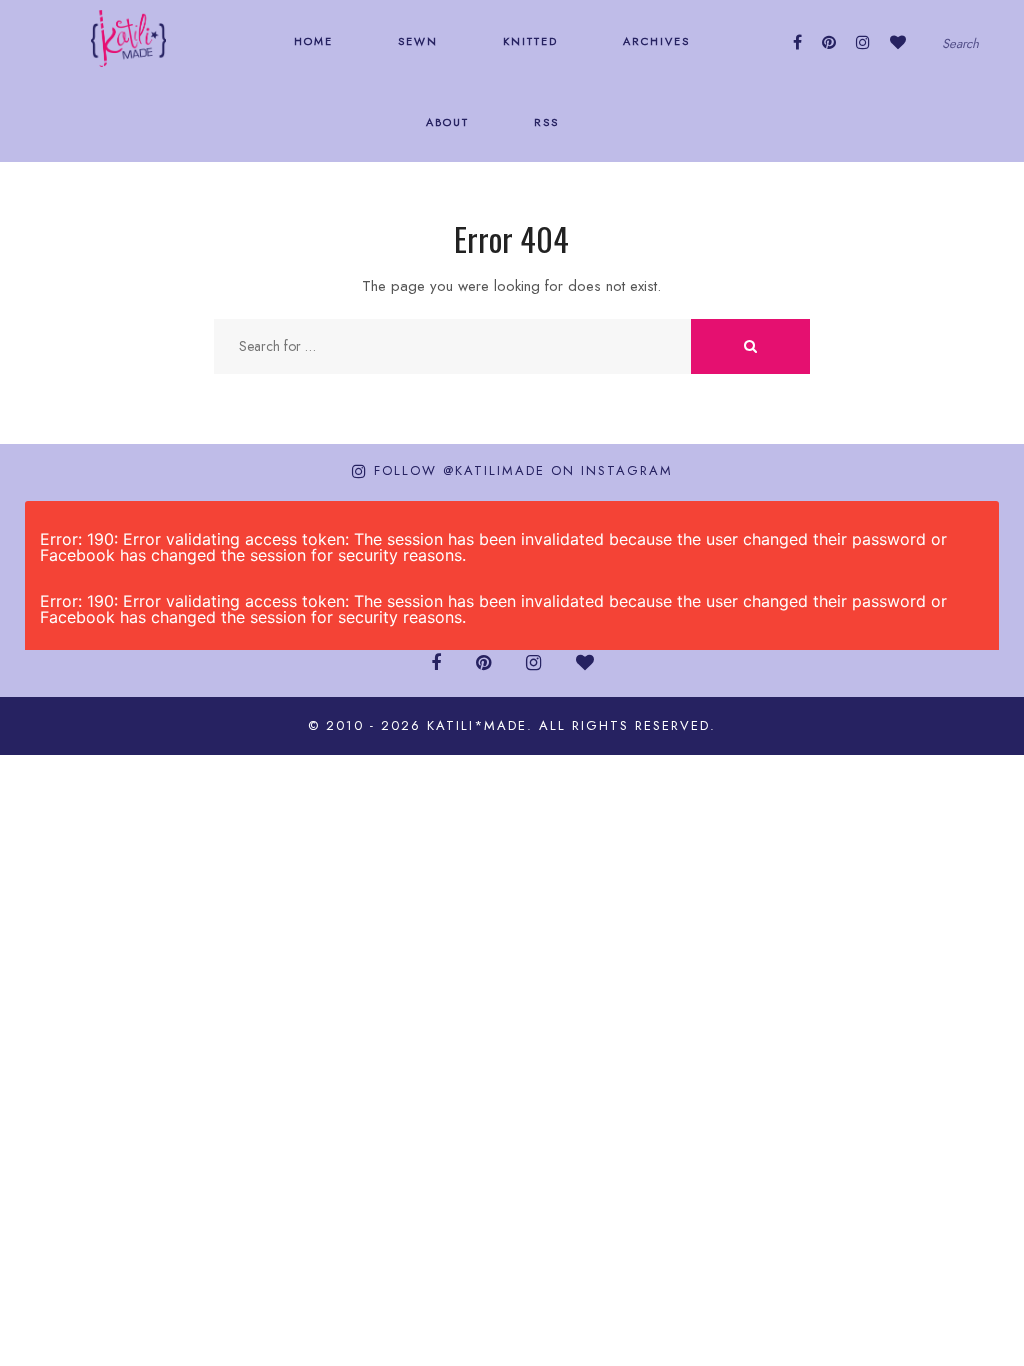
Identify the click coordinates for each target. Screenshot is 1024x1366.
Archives (654, 41)
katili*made (477, 725)
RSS (544, 122)
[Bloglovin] (898, 42)
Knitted (528, 41)
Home (311, 41)
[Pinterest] (829, 42)
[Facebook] (797, 42)
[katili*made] (128, 37)
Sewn (415, 41)
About (445, 122)
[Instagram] (863, 42)
